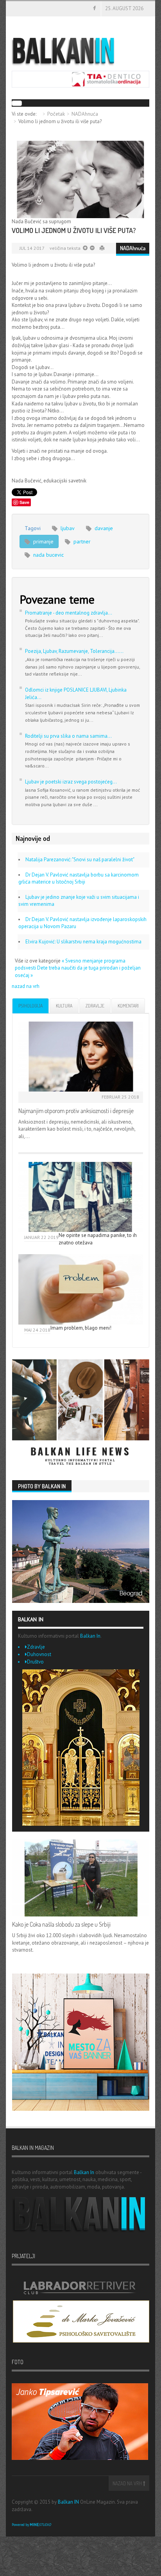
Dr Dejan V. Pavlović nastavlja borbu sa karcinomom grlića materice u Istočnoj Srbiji (79, 878)
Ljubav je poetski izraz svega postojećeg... (71, 782)
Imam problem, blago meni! (81, 1328)
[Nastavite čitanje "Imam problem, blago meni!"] (81, 1289)
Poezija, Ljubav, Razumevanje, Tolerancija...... (74, 651)
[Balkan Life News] (81, 1413)
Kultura (64, 1006)
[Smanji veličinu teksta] (85, 248)
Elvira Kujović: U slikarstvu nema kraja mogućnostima (83, 942)
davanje (103, 528)
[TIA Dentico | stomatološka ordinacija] (80, 79)
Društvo (35, 1662)
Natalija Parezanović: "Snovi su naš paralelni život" (80, 860)
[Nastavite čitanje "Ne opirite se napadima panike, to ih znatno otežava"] (81, 1197)
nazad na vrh (26, 986)
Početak (56, 114)
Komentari (128, 1006)
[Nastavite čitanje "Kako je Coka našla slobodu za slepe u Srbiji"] (81, 1878)
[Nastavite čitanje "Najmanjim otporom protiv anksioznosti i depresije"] (81, 1057)
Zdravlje (95, 1006)
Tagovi (33, 528)
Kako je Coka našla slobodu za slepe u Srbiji (61, 1924)
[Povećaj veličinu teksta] (92, 248)
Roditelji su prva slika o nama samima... (68, 736)
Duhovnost (39, 1654)
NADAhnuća (85, 114)
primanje (43, 541)
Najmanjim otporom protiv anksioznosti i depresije (76, 1111)
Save (24, 502)
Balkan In (90, 1636)
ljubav (67, 528)
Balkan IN (68, 2502)
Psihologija (30, 1006)
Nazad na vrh (128, 2483)
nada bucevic (48, 555)
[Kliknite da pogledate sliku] (80, 179)
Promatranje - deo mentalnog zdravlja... (69, 613)
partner (81, 541)
